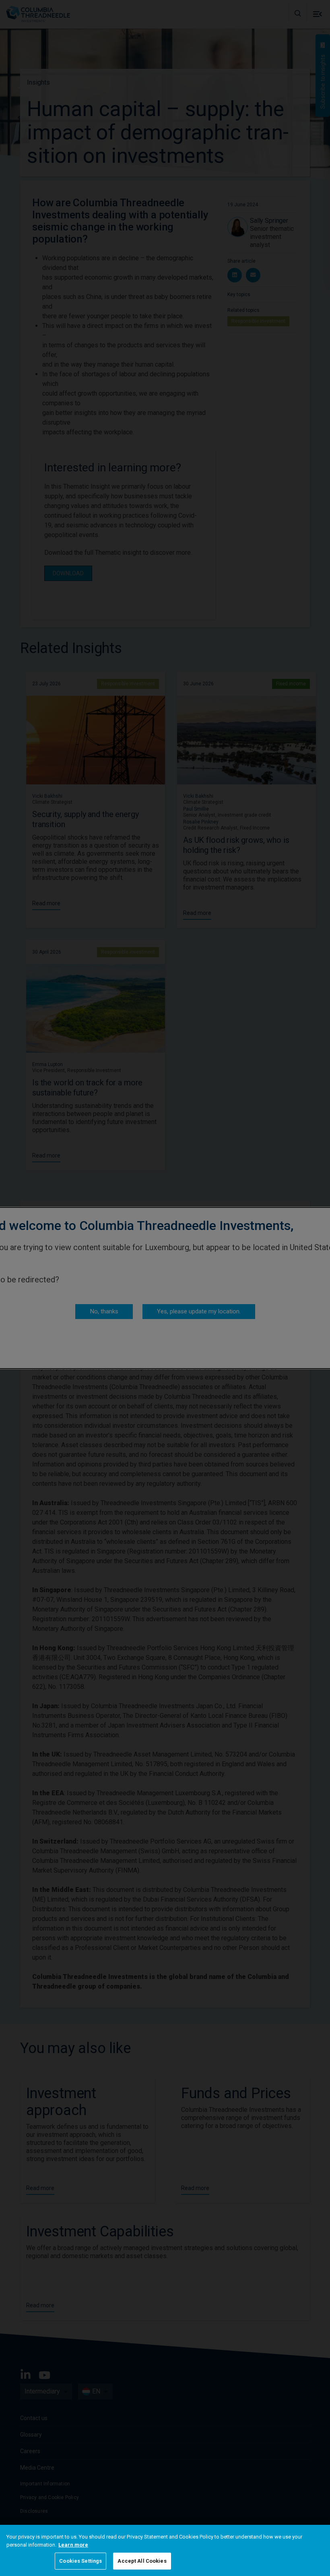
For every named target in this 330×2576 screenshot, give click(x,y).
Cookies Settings (80, 2561)
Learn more (73, 2545)
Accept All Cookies (142, 2561)
